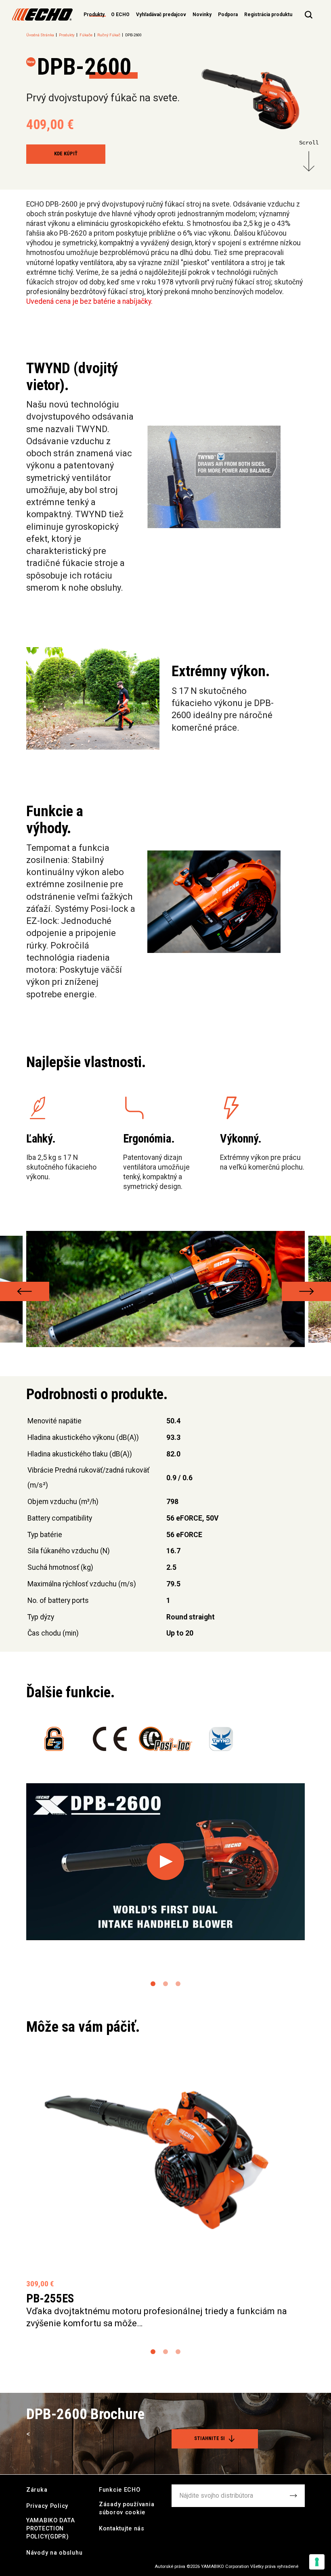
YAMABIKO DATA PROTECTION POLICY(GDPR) (50, 2529)
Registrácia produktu (268, 15)
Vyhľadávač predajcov (161, 15)
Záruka (37, 2490)
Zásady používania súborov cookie (127, 2508)
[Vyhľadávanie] (309, 15)
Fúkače (86, 35)
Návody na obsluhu (54, 2553)
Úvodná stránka (40, 35)
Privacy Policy (47, 2506)
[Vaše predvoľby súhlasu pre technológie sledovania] (317, 2562)
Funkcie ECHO (120, 2490)
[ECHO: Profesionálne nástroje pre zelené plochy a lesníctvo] (42, 15)
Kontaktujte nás (122, 2529)
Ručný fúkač (109, 35)
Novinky (202, 15)
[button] (25, 1291)
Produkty (67, 35)
